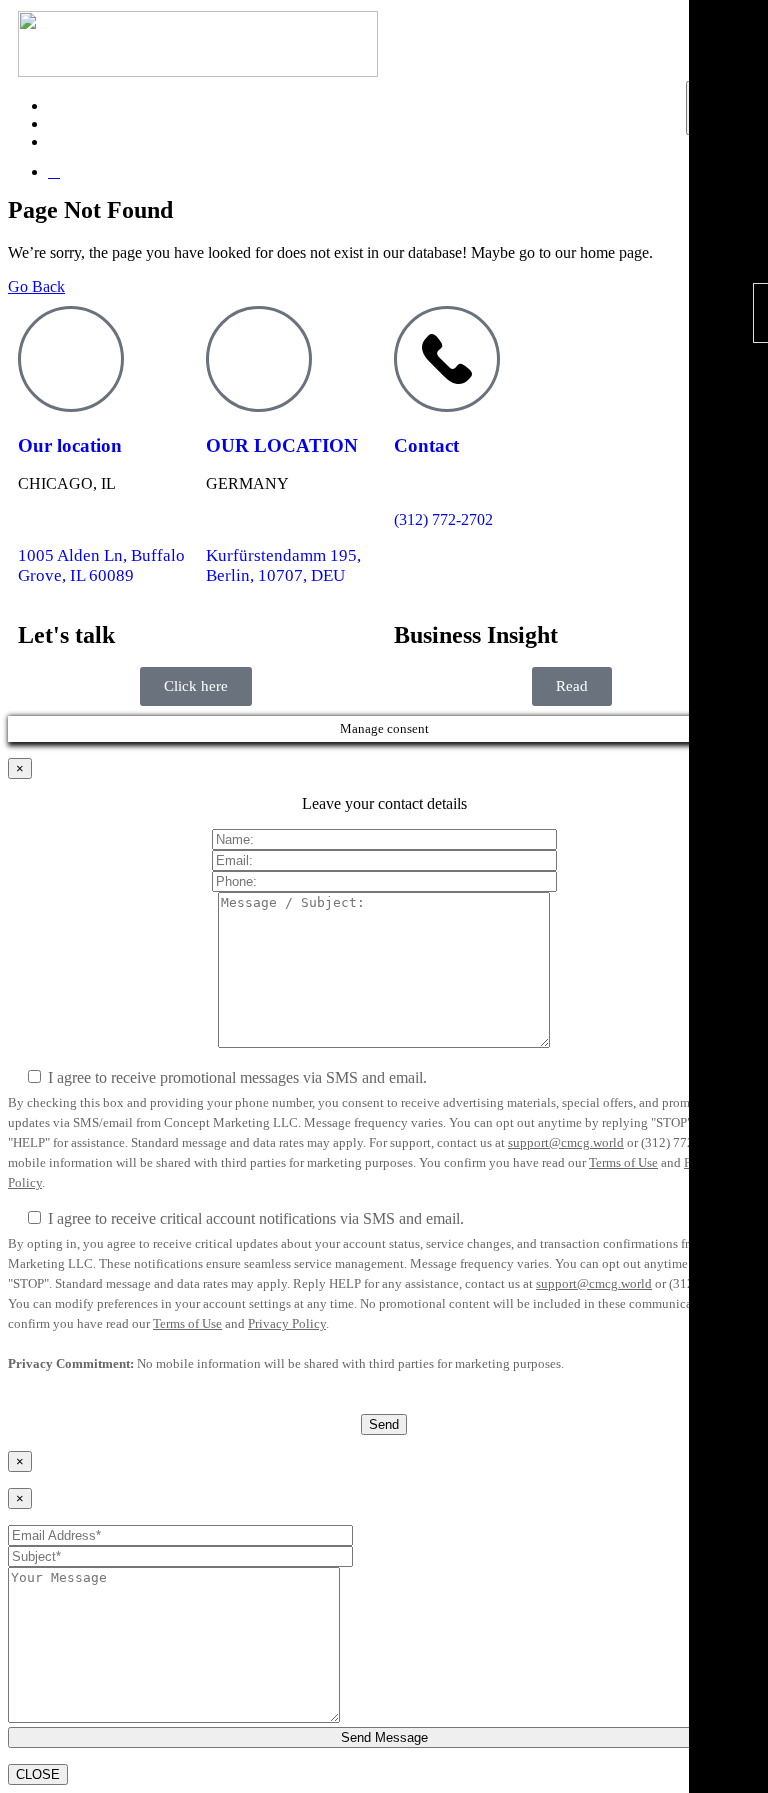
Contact (426, 445)
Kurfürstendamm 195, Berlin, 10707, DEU (283, 565)
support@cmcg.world (566, 1142)
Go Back (36, 286)
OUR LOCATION (282, 445)
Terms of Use (623, 1162)
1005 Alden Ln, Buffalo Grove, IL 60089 (101, 565)
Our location (70, 445)
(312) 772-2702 (443, 519)
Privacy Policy (287, 1323)
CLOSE (38, 1774)
